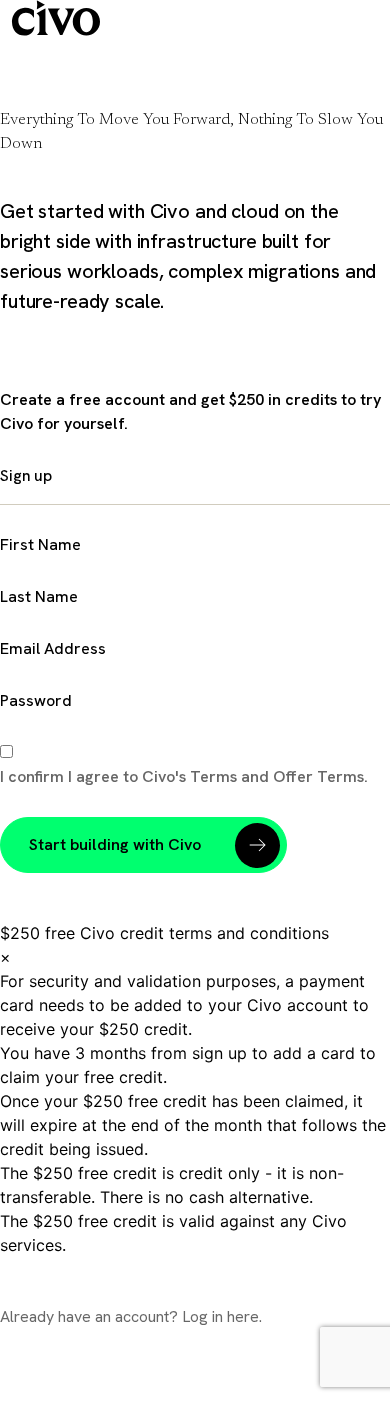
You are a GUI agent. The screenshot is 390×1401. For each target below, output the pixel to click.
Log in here (220, 1316)
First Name (40, 544)
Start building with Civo (115, 844)
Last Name (39, 596)
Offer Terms (318, 776)
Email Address (53, 648)
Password (36, 700)
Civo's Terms (191, 776)
